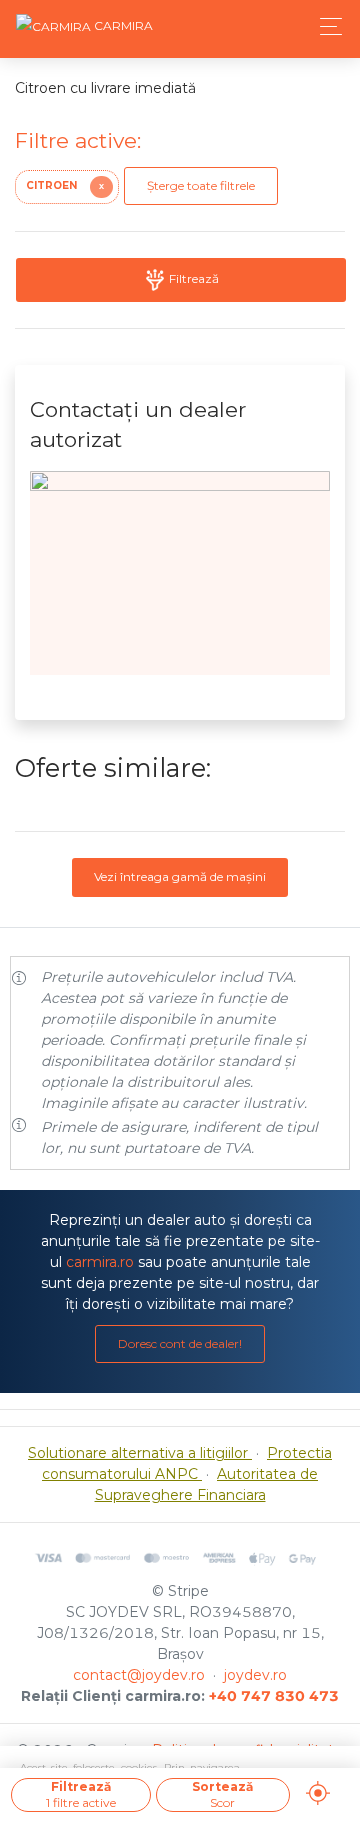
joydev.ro (255, 1675)
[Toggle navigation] (325, 26)
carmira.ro (100, 1262)
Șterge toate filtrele (201, 185)
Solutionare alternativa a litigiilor (140, 1453)
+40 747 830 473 (274, 1696)
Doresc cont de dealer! (180, 1343)
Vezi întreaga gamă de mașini (180, 876)
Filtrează (192, 278)
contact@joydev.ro (139, 1675)
